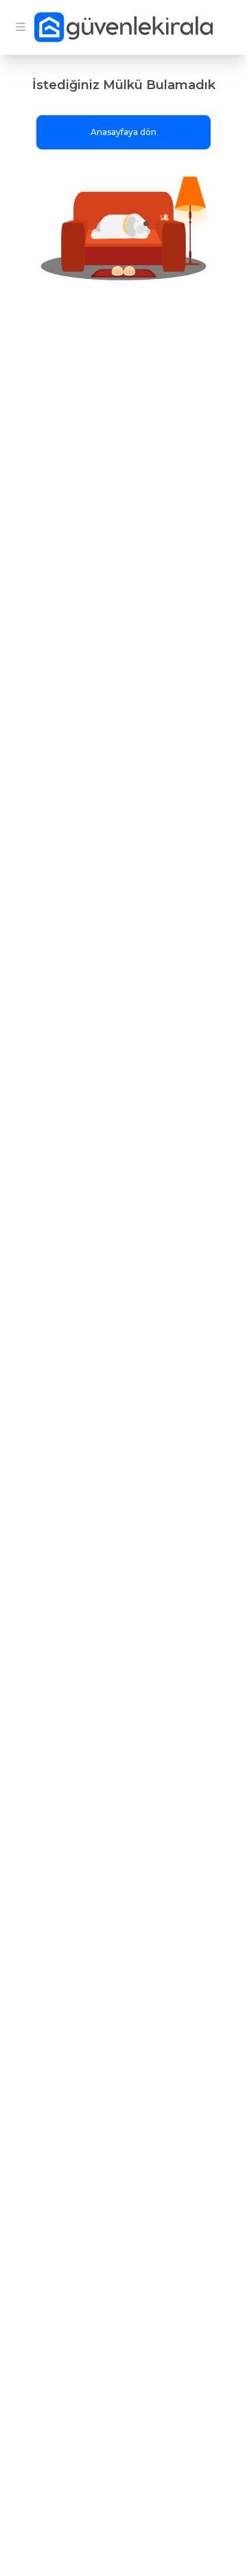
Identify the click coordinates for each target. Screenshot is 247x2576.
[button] (123, 227)
